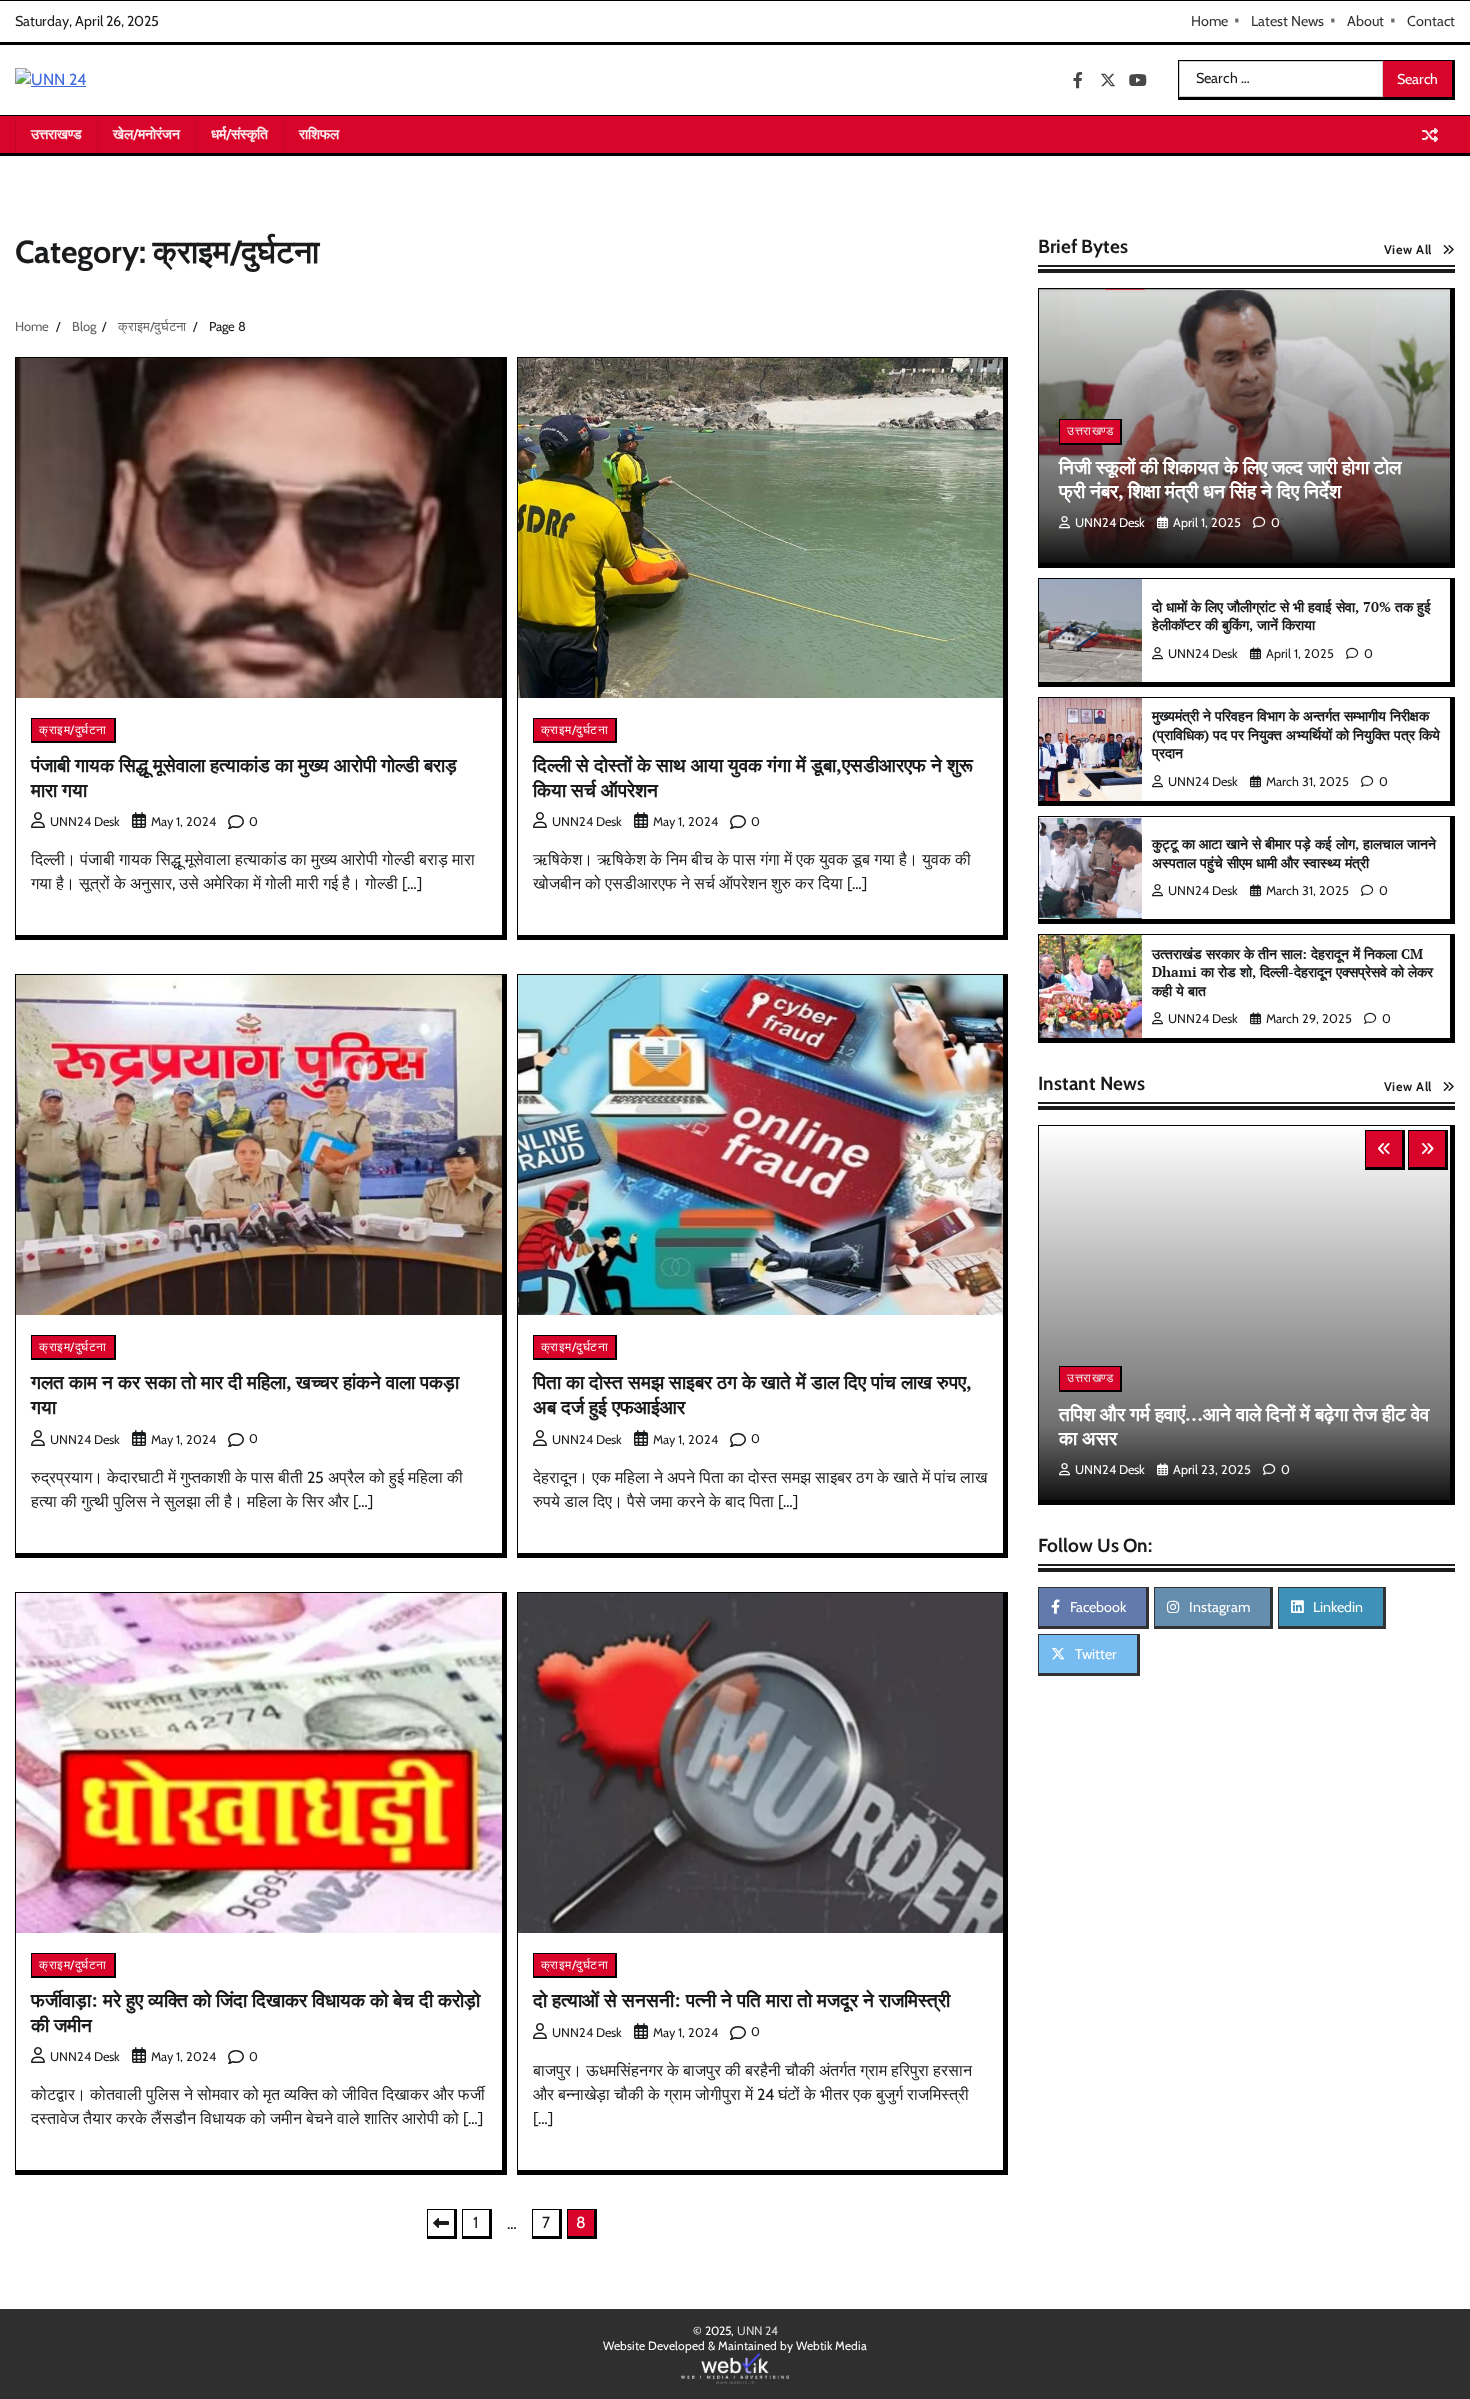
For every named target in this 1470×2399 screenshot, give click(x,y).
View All (1408, 249)
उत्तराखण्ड (56, 134)
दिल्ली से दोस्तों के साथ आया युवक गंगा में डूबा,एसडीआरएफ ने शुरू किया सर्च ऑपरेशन (753, 777)
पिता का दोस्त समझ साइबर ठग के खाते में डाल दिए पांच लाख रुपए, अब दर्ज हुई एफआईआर (752, 1394)
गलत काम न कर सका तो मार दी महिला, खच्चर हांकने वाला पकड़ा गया (245, 1394)
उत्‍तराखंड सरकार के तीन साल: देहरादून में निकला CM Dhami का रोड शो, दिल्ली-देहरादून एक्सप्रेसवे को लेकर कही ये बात (1292, 972)
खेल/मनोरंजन (146, 134)
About (1365, 21)
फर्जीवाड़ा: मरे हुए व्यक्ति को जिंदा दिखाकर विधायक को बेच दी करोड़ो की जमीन (255, 2012)
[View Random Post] (1430, 135)
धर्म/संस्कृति (239, 134)
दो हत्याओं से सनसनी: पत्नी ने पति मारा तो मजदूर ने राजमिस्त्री (741, 1999)
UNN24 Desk (85, 821)
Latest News (1287, 21)
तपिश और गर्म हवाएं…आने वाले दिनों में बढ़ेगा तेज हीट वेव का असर (1244, 1426)
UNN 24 (757, 2330)
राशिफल (319, 134)
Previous (442, 2224)
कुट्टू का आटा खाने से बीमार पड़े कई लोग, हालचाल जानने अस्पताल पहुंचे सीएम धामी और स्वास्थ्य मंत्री (1294, 853)
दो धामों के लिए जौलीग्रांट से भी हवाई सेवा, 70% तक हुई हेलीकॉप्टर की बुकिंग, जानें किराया (1291, 616)
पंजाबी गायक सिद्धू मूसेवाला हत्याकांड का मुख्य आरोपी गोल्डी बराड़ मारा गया (244, 777)
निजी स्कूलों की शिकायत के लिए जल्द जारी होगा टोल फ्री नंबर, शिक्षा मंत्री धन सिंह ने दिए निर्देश (1230, 479)
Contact (1431, 21)
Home (1209, 21)
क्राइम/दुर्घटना (73, 729)
